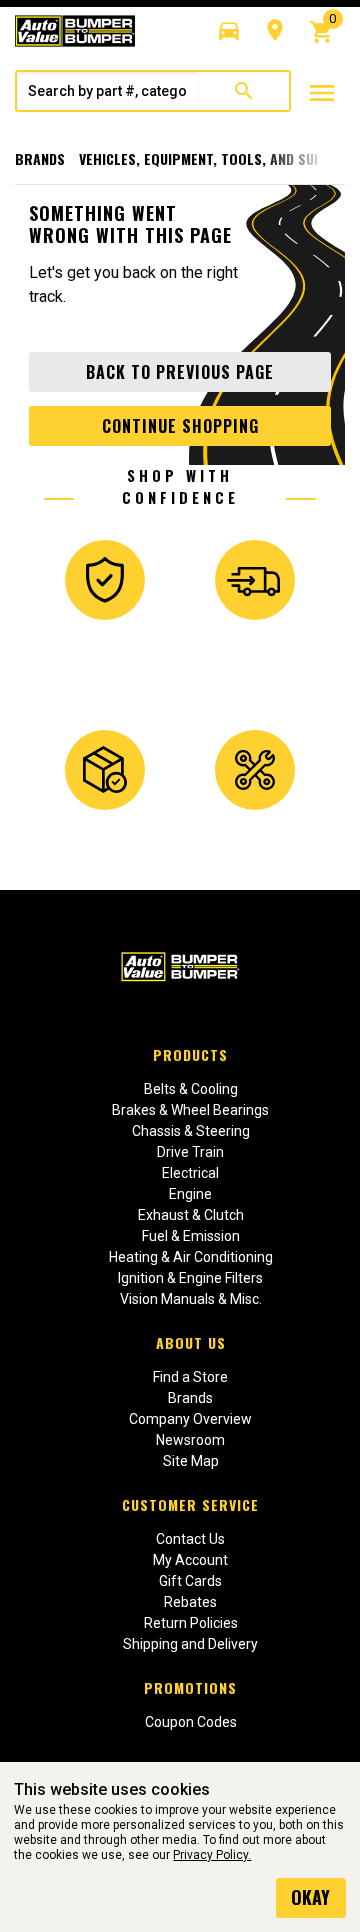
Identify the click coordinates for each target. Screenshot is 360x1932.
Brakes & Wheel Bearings (190, 1110)
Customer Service (190, 1504)
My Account (190, 1560)
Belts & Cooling (191, 1089)
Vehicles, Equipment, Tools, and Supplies (218, 158)
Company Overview (190, 1419)
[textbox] (108, 91)
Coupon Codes (191, 1722)
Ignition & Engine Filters (190, 1278)
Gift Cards (190, 1581)
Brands (40, 158)
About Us (191, 1342)
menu (322, 93)
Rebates (190, 1602)
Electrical (190, 1173)
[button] (229, 31)
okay (310, 1897)
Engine (190, 1194)
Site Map (191, 1461)
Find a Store (190, 1377)
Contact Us (190, 1539)
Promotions (190, 1687)
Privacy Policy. (212, 1855)
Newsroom (190, 1440)
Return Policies (191, 1623)
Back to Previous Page (180, 372)
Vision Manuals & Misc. (191, 1299)
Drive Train (190, 1152)
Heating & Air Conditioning (191, 1257)
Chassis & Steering (191, 1131)
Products (190, 1054)
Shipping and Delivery (190, 1644)
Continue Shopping (180, 426)
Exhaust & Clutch (191, 1215)
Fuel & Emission (191, 1236)
